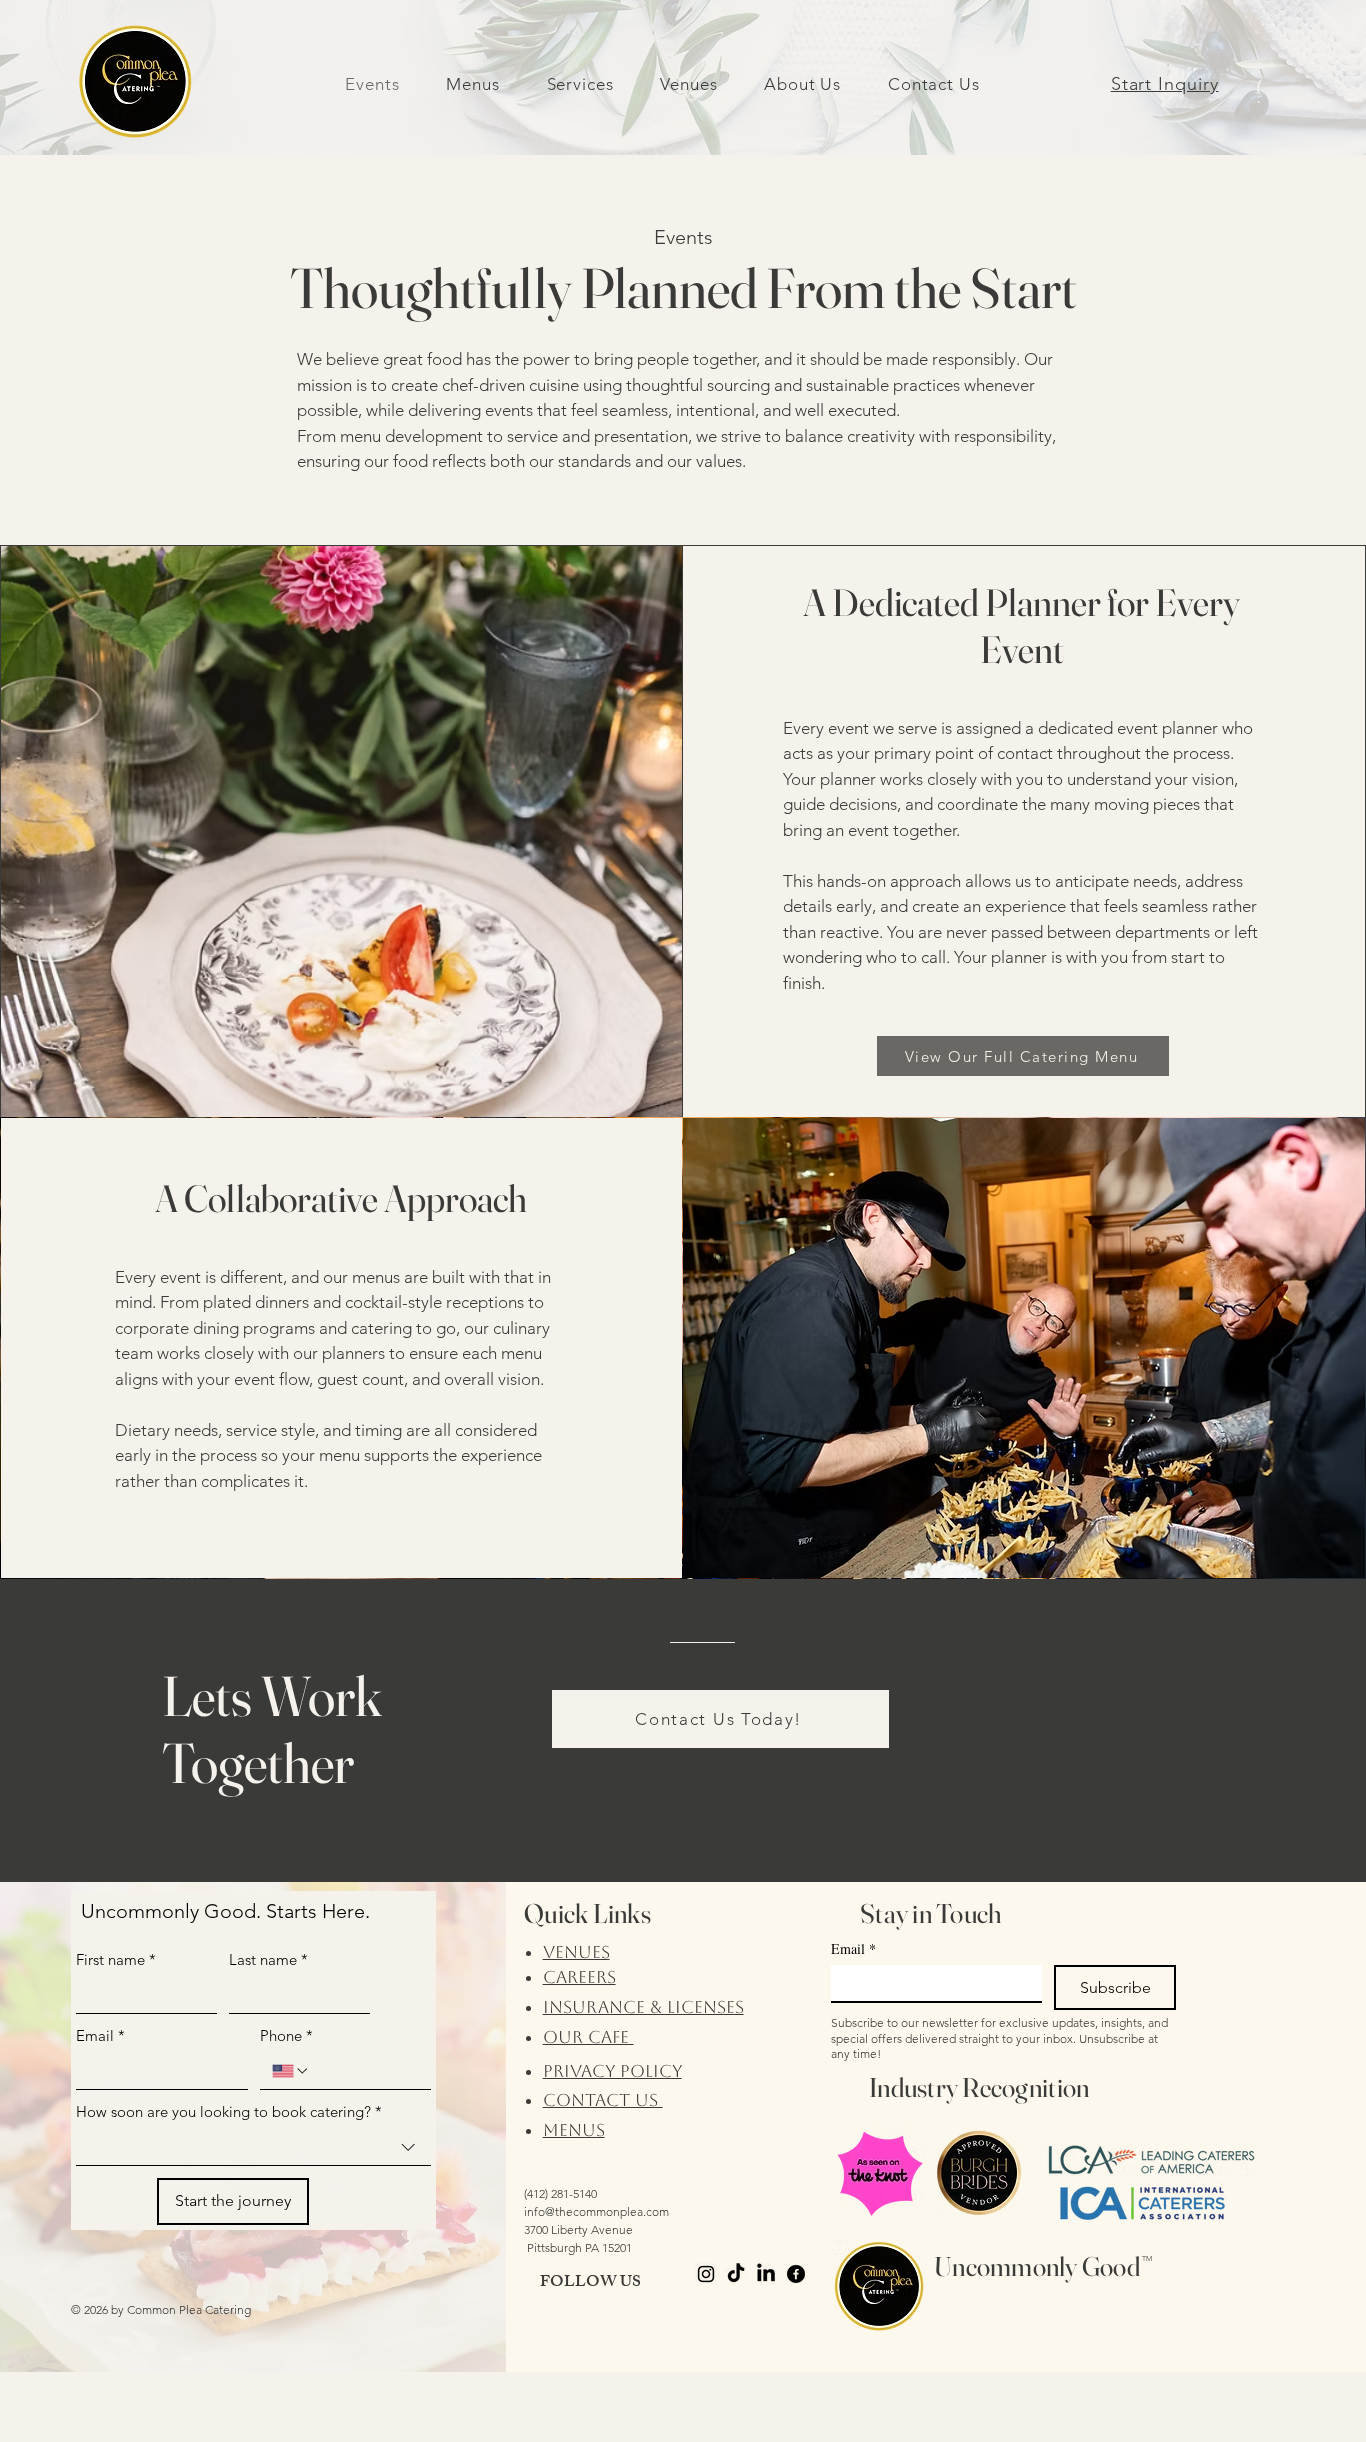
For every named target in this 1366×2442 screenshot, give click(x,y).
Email (100, 2035)
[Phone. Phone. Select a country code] (291, 2071)
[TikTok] (736, 2274)
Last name (268, 1959)
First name (116, 1959)
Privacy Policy (612, 2071)
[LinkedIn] (766, 2274)
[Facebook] (796, 2274)
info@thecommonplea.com (596, 2211)
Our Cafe (588, 2037)
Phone (286, 2035)
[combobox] (253, 2147)
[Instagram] (706, 2274)
